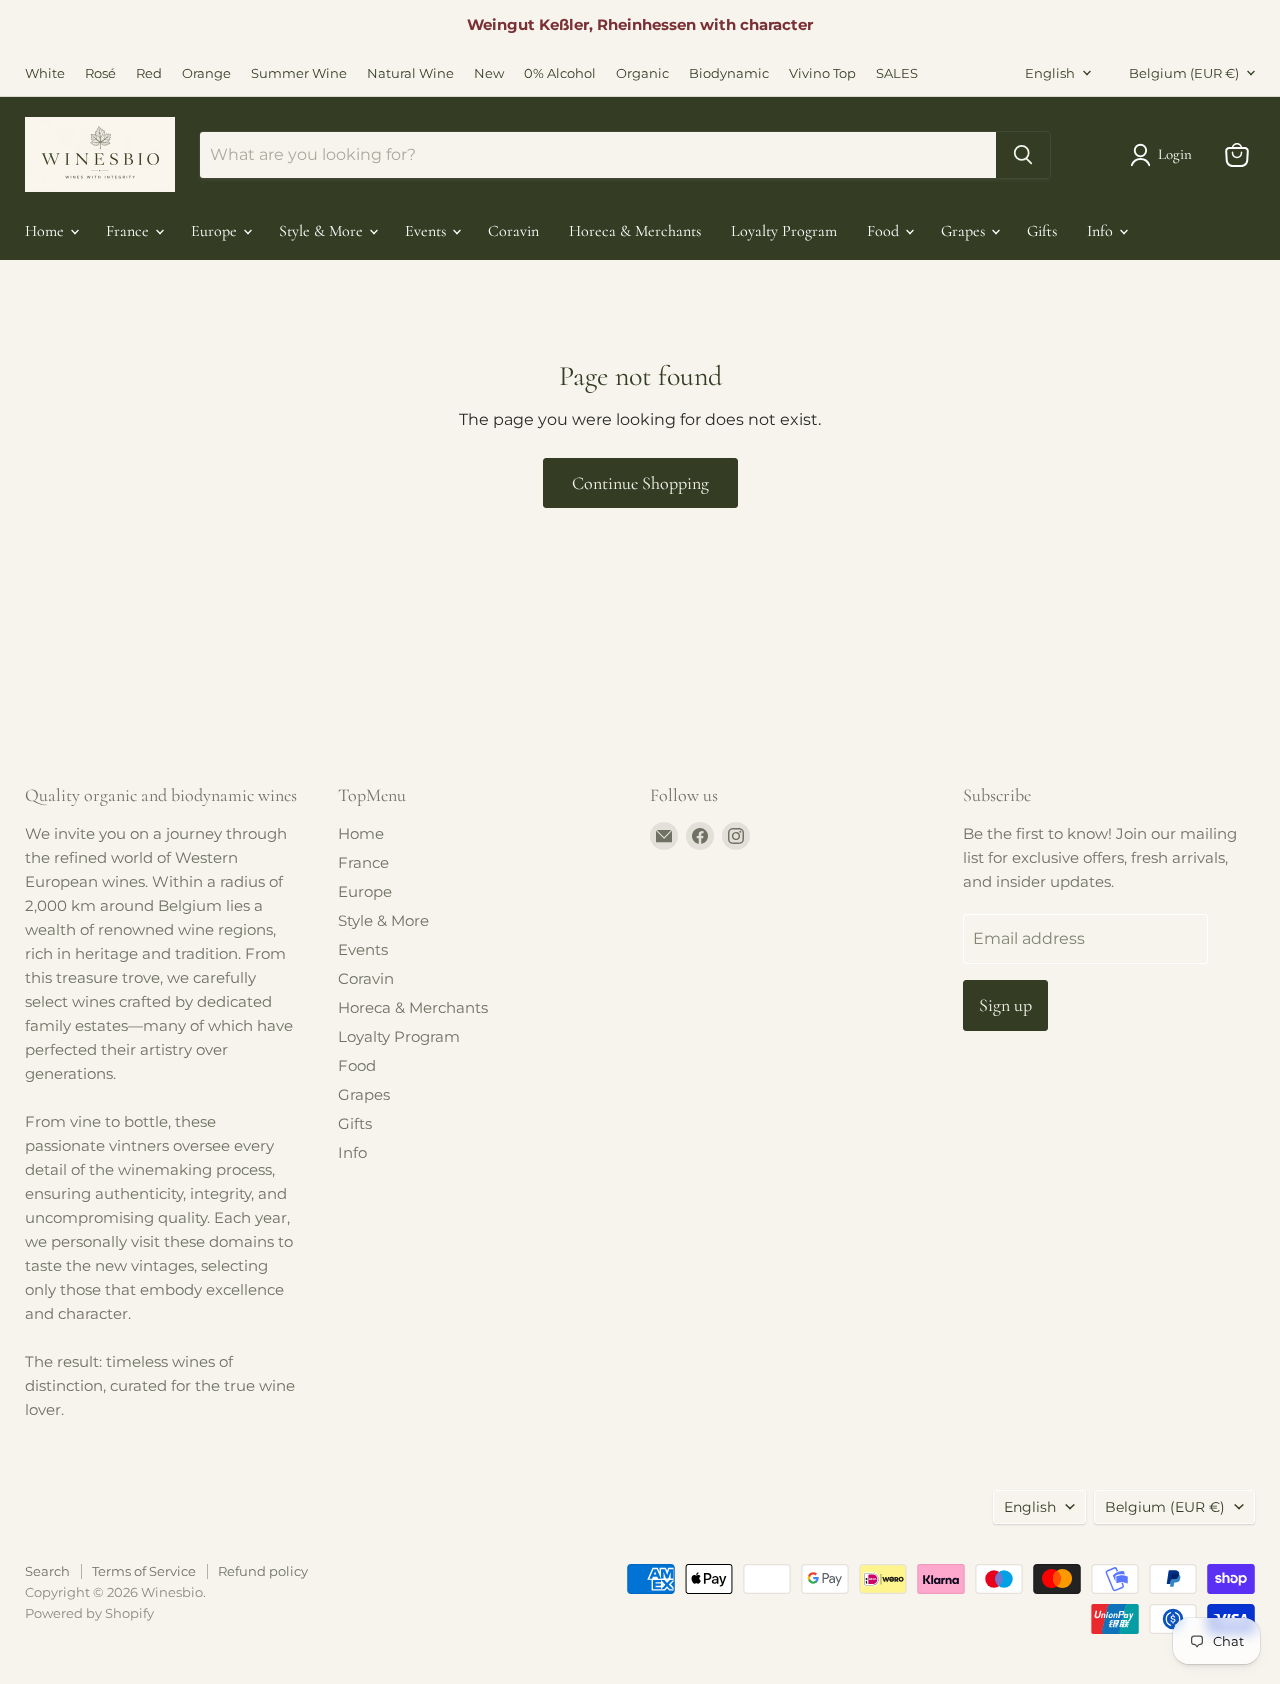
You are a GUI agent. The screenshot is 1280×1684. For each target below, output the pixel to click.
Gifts (1042, 231)
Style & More (323, 231)
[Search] (1023, 155)
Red (149, 73)
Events (427, 231)
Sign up (1005, 1005)
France (129, 231)
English (1050, 73)
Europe (216, 231)
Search (47, 1571)
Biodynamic (729, 73)
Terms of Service (144, 1571)
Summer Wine (299, 73)
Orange (206, 73)
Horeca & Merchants (635, 231)
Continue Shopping (640, 483)
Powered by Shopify (89, 1613)
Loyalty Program (784, 231)
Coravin (513, 231)
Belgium (1184, 73)
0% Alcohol (560, 73)
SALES (897, 73)
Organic (642, 73)
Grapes (965, 231)
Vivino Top (822, 73)
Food (885, 231)
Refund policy (263, 1571)
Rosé (100, 73)
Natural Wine (410, 73)
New (489, 73)
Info (1102, 231)
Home (46, 231)
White (45, 73)
